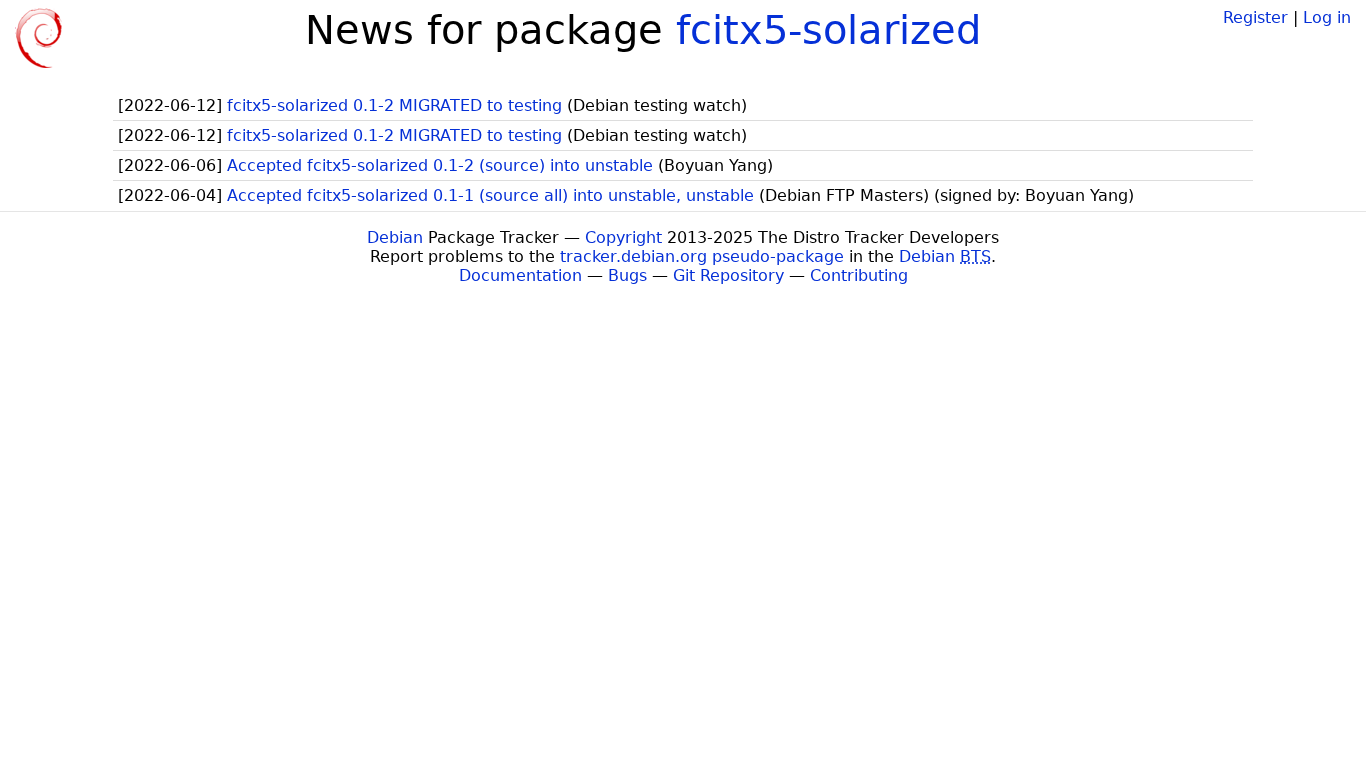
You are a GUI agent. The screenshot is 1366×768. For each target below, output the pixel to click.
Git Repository (728, 275)
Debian (395, 237)
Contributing (859, 275)
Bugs (627, 275)
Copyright (623, 237)
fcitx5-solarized (828, 30)
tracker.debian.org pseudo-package (702, 256)
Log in (1327, 17)
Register (1255, 17)
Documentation (520, 275)
